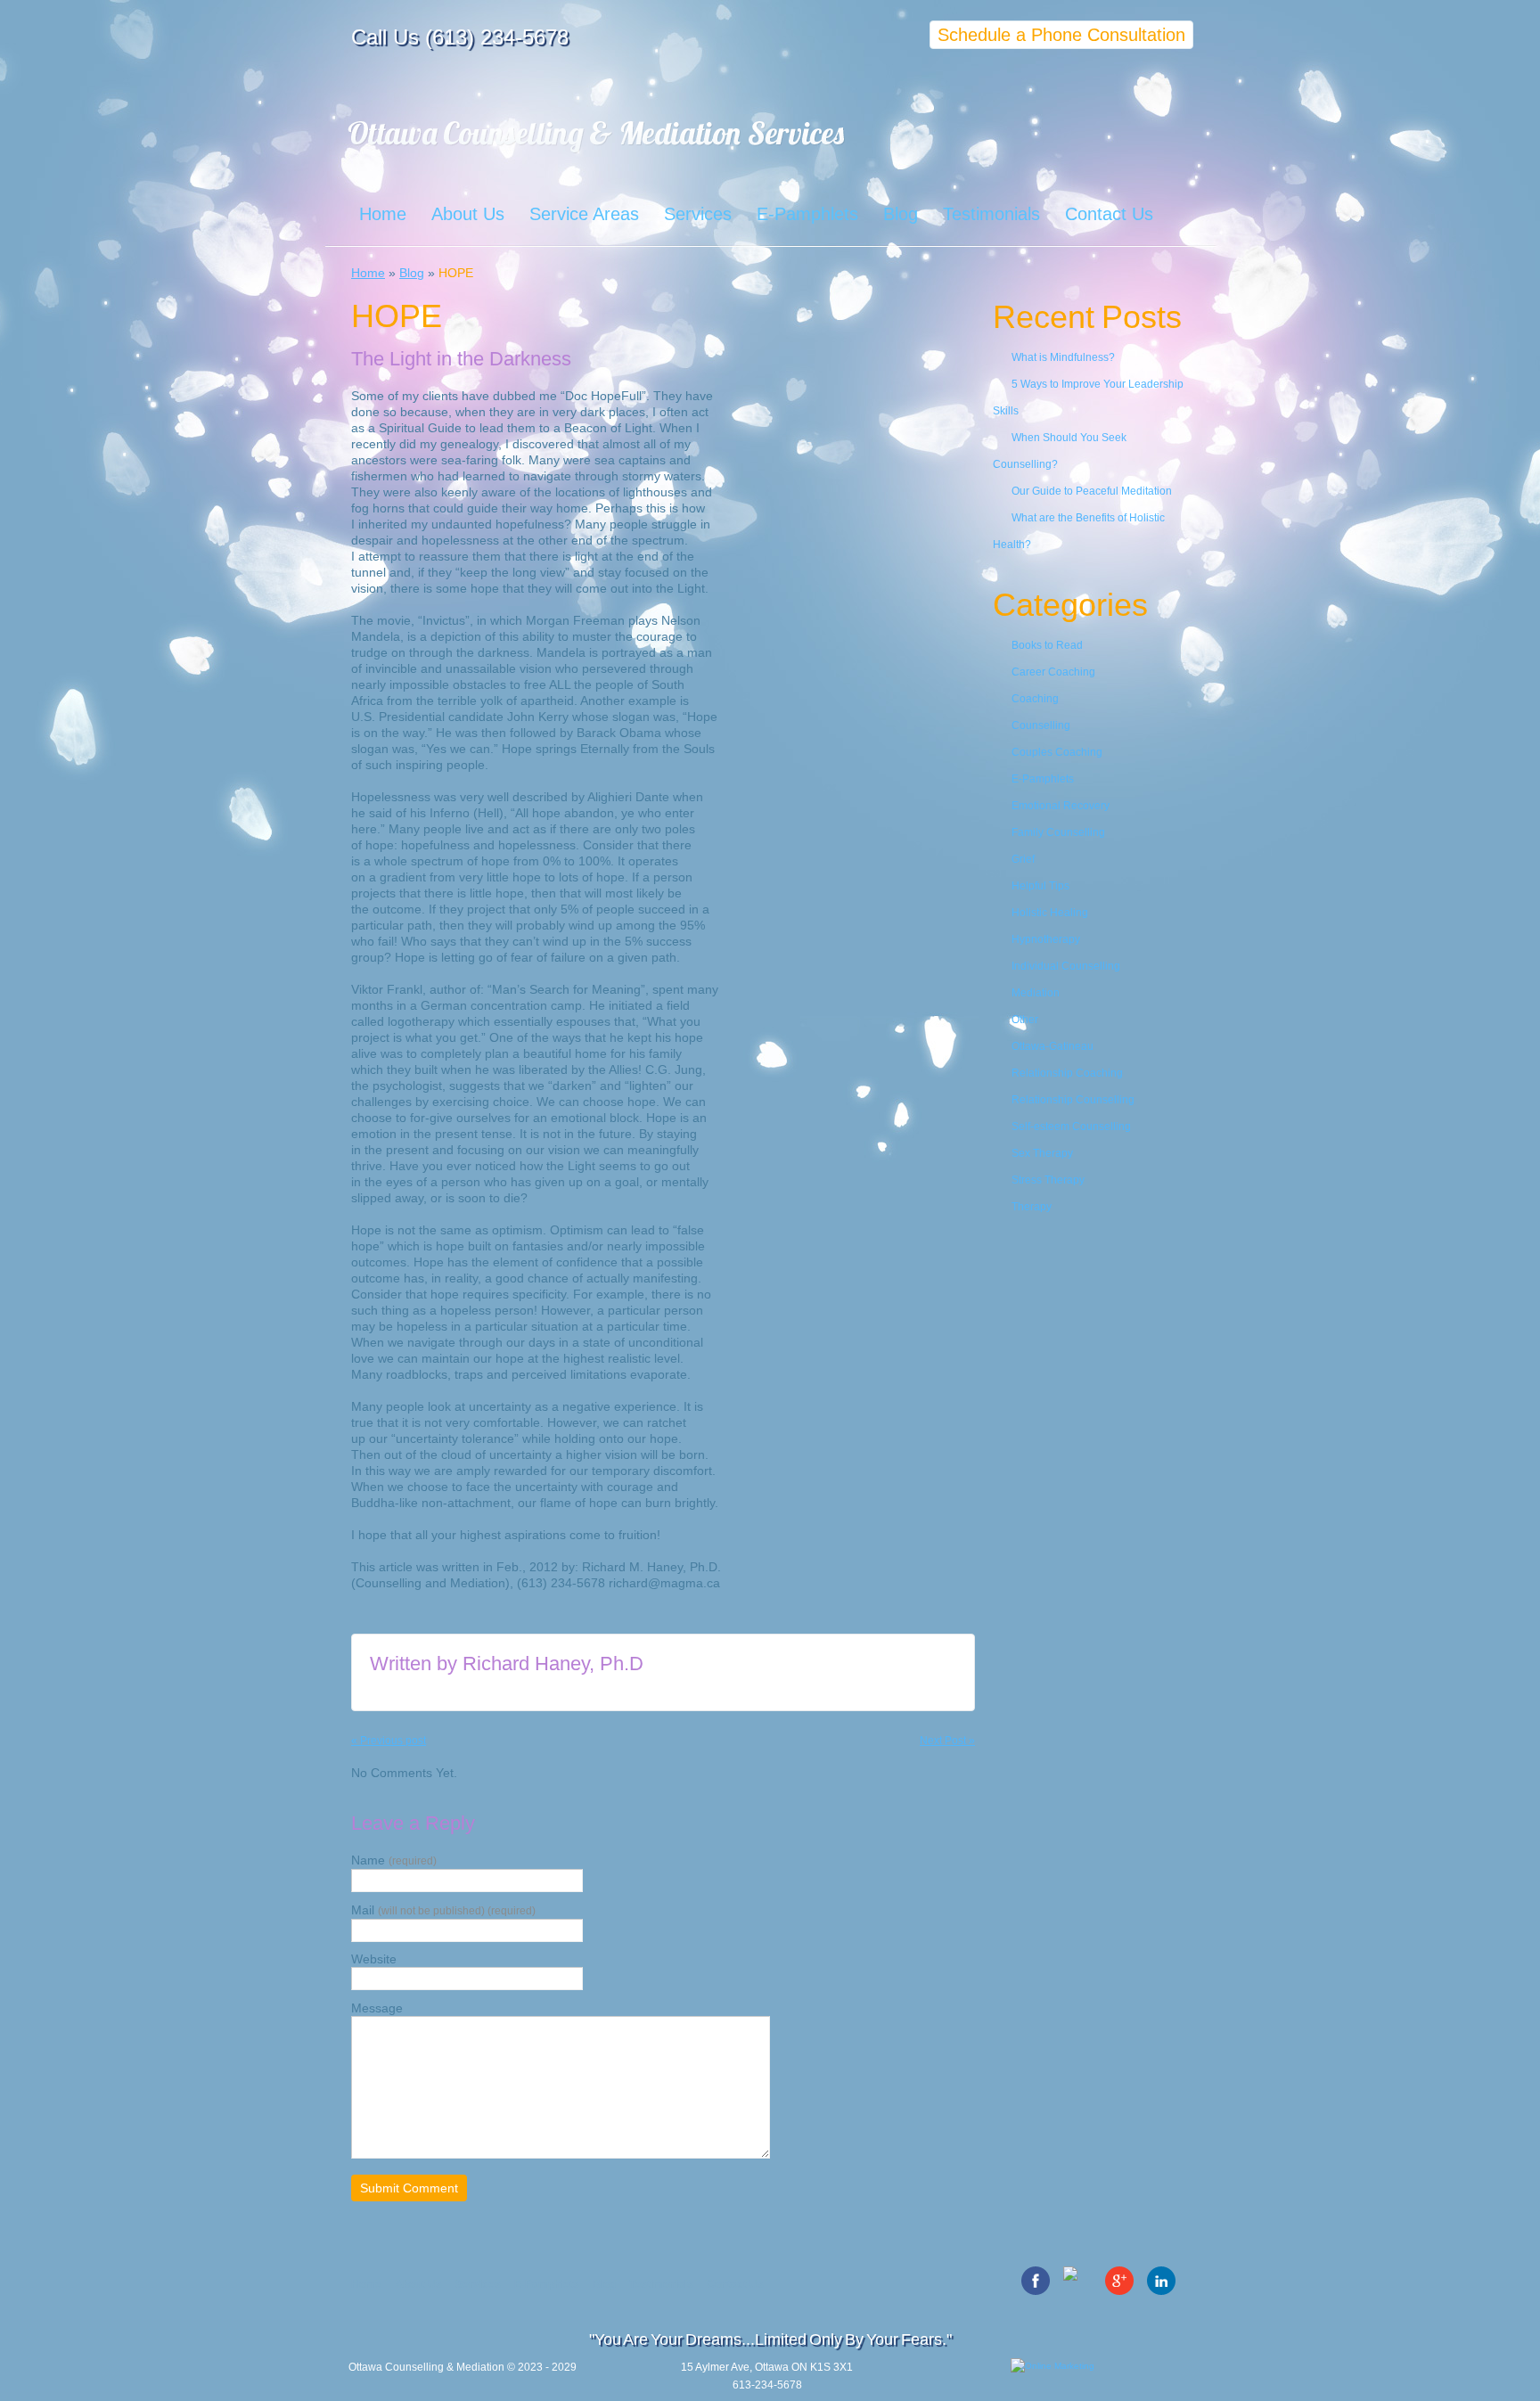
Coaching (1035, 699)
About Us (468, 214)
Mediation (1036, 993)
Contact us (735, 2284)
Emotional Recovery (1061, 806)
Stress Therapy (1048, 1180)
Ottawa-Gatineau (1053, 1046)
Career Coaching (1053, 672)
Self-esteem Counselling (1071, 1127)
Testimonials (991, 214)
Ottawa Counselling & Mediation (426, 2367)
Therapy (1032, 1207)
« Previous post (389, 1741)
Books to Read (1047, 645)
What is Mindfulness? (1063, 357)
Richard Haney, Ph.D (553, 1663)
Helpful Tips (1040, 886)
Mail (443, 1910)
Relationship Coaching (1067, 1073)
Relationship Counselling (1073, 1100)
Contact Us (1109, 214)
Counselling (1041, 725)
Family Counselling (1058, 832)
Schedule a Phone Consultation (1061, 35)
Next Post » (947, 1741)
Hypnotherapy (1046, 939)
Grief (1023, 859)
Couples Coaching (1057, 752)
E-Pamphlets (807, 214)
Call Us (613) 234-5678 (460, 37)
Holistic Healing (1050, 913)
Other (1025, 1020)
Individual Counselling (1066, 966)
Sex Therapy (1042, 1153)
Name (394, 1860)
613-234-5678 (767, 2385)
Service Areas (584, 214)
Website (374, 1959)
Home (383, 214)
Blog (901, 214)
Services (698, 214)
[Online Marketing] (1100, 2384)
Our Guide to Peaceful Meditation (1092, 491)
